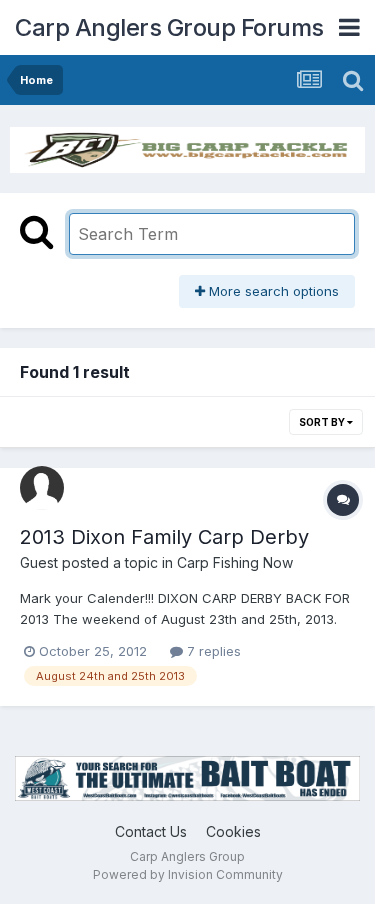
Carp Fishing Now (235, 562)
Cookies (233, 831)
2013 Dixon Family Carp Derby (164, 537)
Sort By (323, 422)
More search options (272, 291)
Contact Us (151, 831)
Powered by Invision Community (188, 874)
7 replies (212, 651)
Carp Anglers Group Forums (169, 27)
